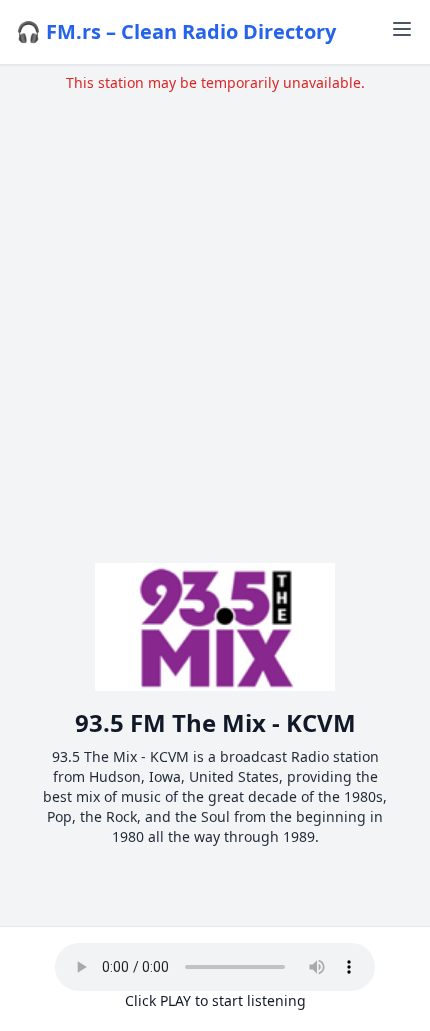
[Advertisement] (215, 308)
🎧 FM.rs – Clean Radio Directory (176, 31)
